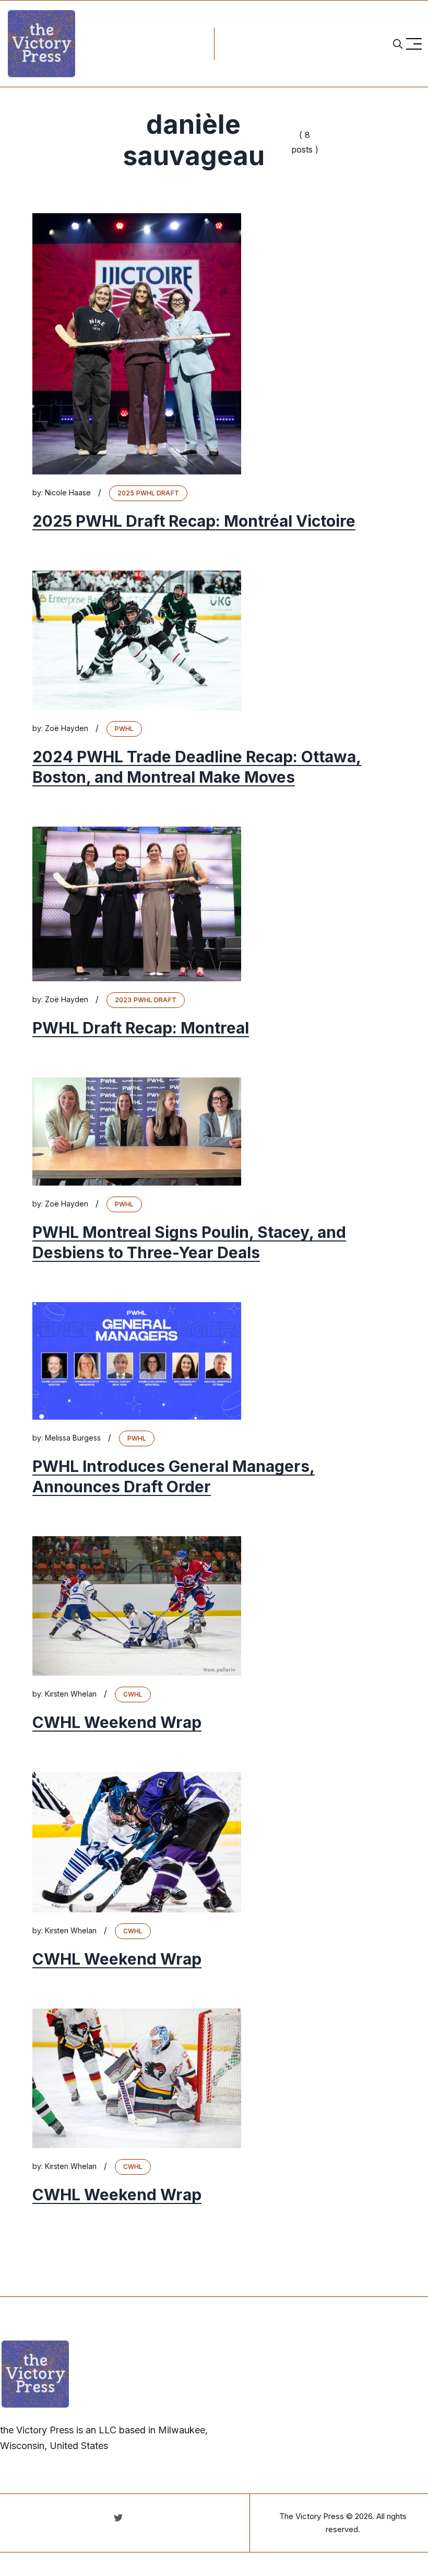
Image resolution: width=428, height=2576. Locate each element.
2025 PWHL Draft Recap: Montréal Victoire (194, 521)
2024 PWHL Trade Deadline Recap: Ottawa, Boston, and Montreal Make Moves (197, 767)
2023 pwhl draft (146, 1000)
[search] (398, 44)
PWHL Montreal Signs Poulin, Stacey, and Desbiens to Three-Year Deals (189, 1242)
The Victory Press (312, 2516)
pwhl (124, 729)
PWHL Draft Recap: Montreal (141, 1028)
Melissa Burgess (73, 1438)
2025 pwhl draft (148, 493)
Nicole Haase (68, 492)
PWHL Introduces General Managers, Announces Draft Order (174, 1476)
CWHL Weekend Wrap (117, 1722)
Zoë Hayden (67, 728)
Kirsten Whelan (71, 1694)
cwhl (133, 1694)
